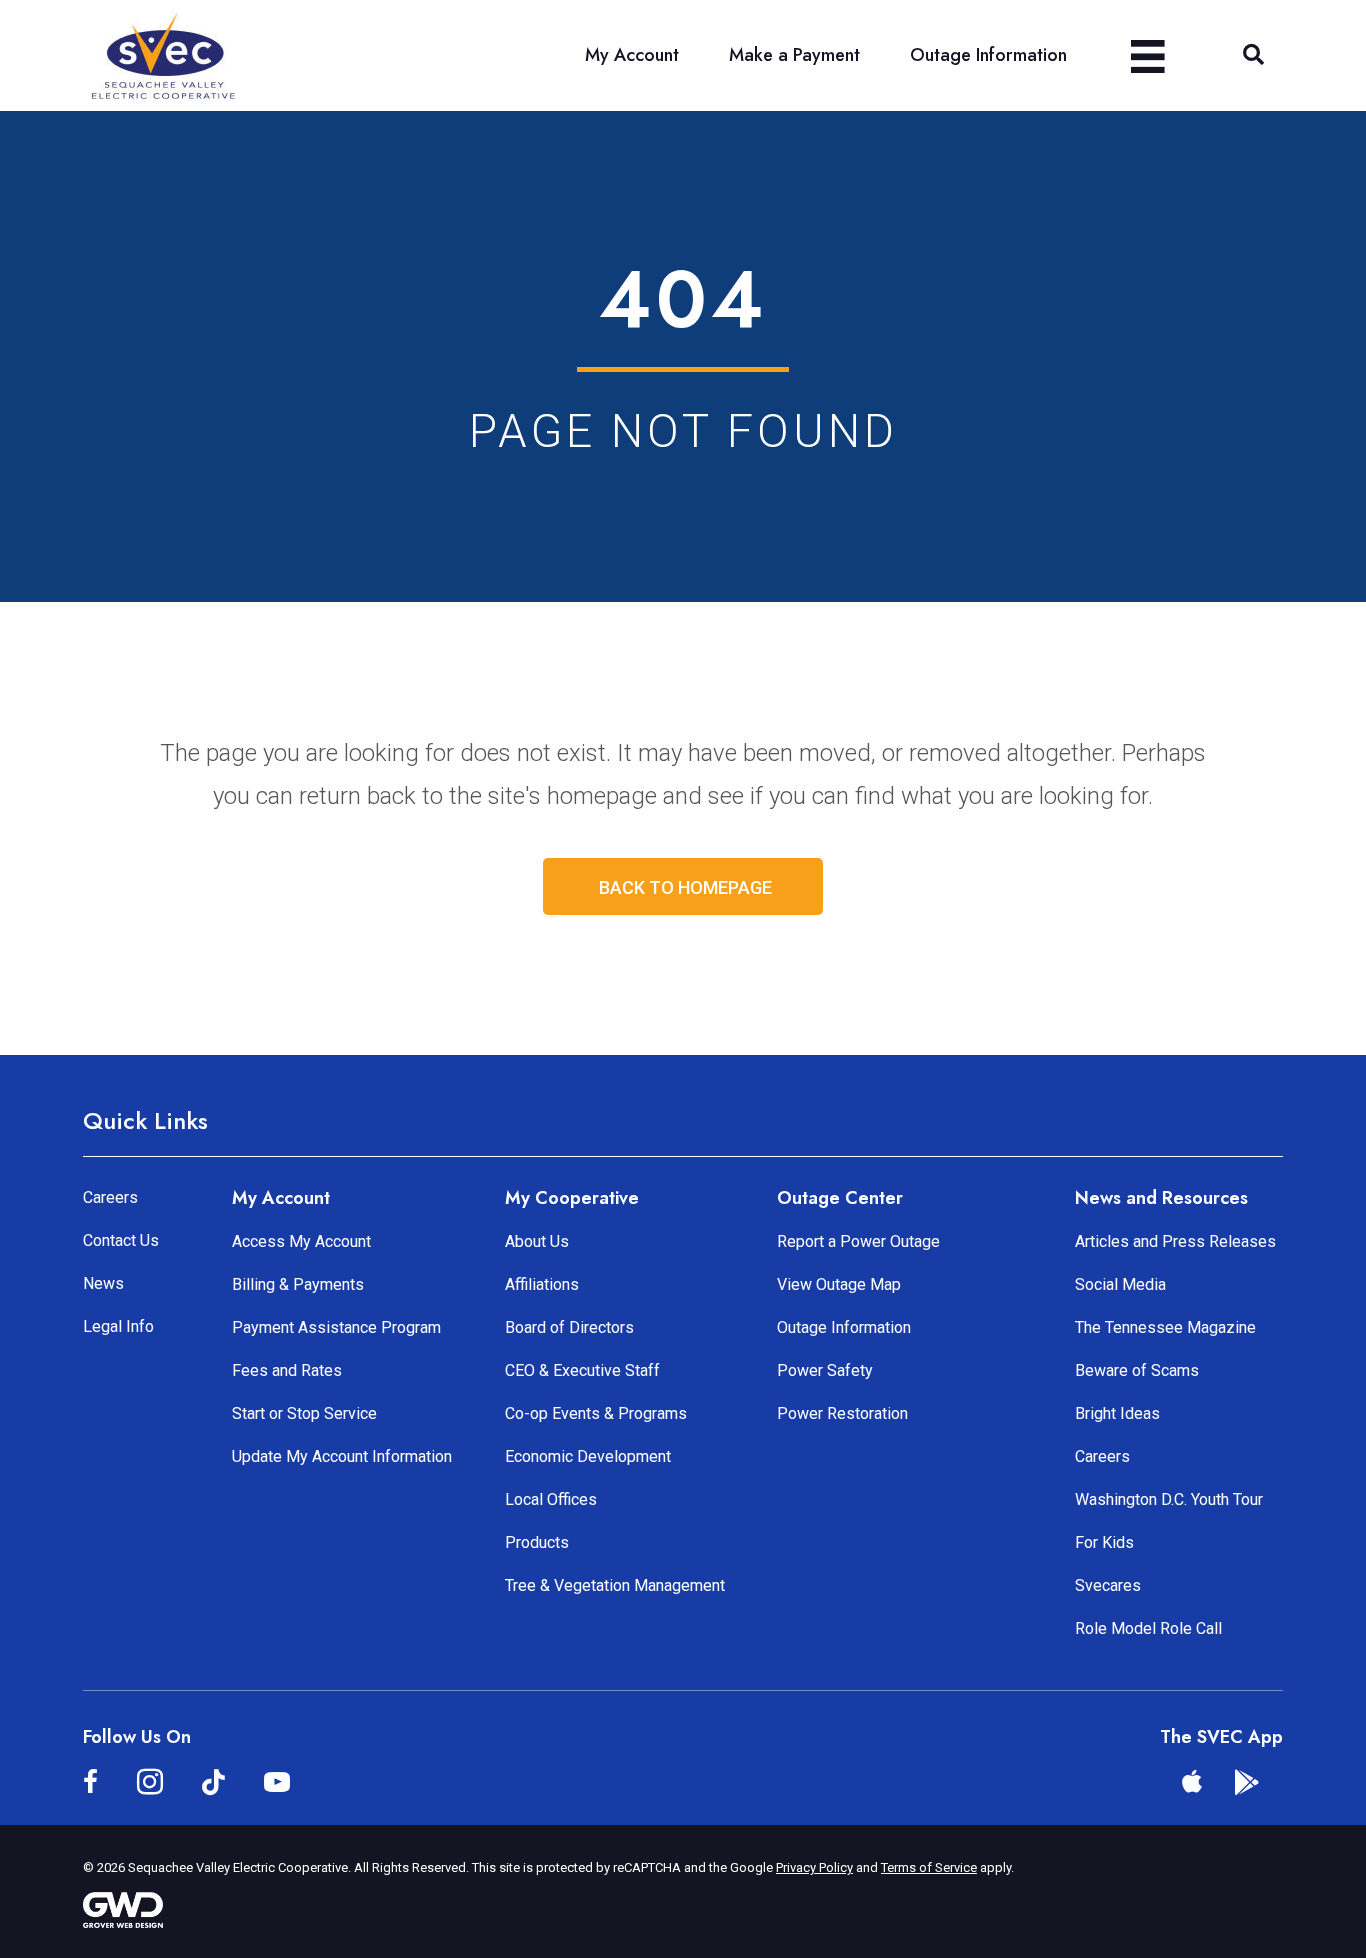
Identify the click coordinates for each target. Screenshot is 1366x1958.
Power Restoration (842, 1413)
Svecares (1108, 1585)
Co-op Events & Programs (596, 1413)
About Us (537, 1241)
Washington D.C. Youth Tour (1169, 1499)
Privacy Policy (814, 1867)
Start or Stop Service (304, 1413)
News (103, 1283)
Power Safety (825, 1370)
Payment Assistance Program (336, 1327)
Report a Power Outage (858, 1241)
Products (537, 1542)
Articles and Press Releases (1175, 1241)
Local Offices (551, 1499)
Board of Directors (569, 1327)
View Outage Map (839, 1284)
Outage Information (844, 1327)
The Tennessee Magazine (1165, 1327)
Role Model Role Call (1148, 1628)
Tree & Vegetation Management (615, 1585)
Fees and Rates (287, 1370)
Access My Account (301, 1241)
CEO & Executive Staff (582, 1370)
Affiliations (542, 1284)
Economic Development (588, 1456)
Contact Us (121, 1240)
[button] (1253, 55)
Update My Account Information (342, 1456)
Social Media (1120, 1284)
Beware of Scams (1137, 1370)
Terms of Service (929, 1867)
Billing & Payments (298, 1284)
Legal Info (118, 1326)
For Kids (1104, 1542)
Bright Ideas (1117, 1413)
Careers (110, 1197)
